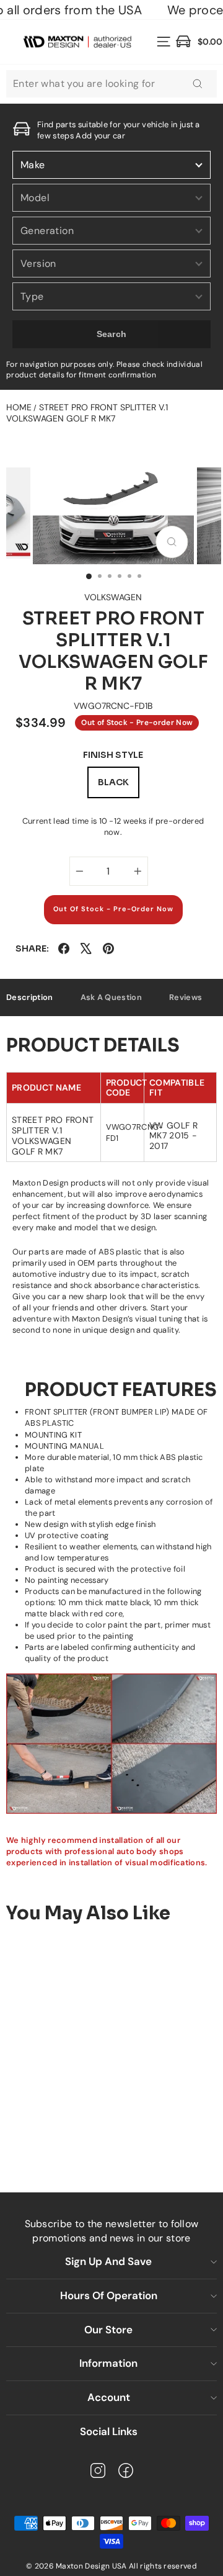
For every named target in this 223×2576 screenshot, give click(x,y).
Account (109, 2397)
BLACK (113, 782)
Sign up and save (108, 2261)
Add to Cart (94, 2134)
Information (108, 2363)
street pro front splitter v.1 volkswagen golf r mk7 (87, 413)
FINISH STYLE (113, 755)
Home (19, 407)
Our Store (108, 2330)
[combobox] (111, 84)
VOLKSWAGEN (113, 597)
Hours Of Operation (109, 2295)
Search (112, 334)
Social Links (109, 2431)
